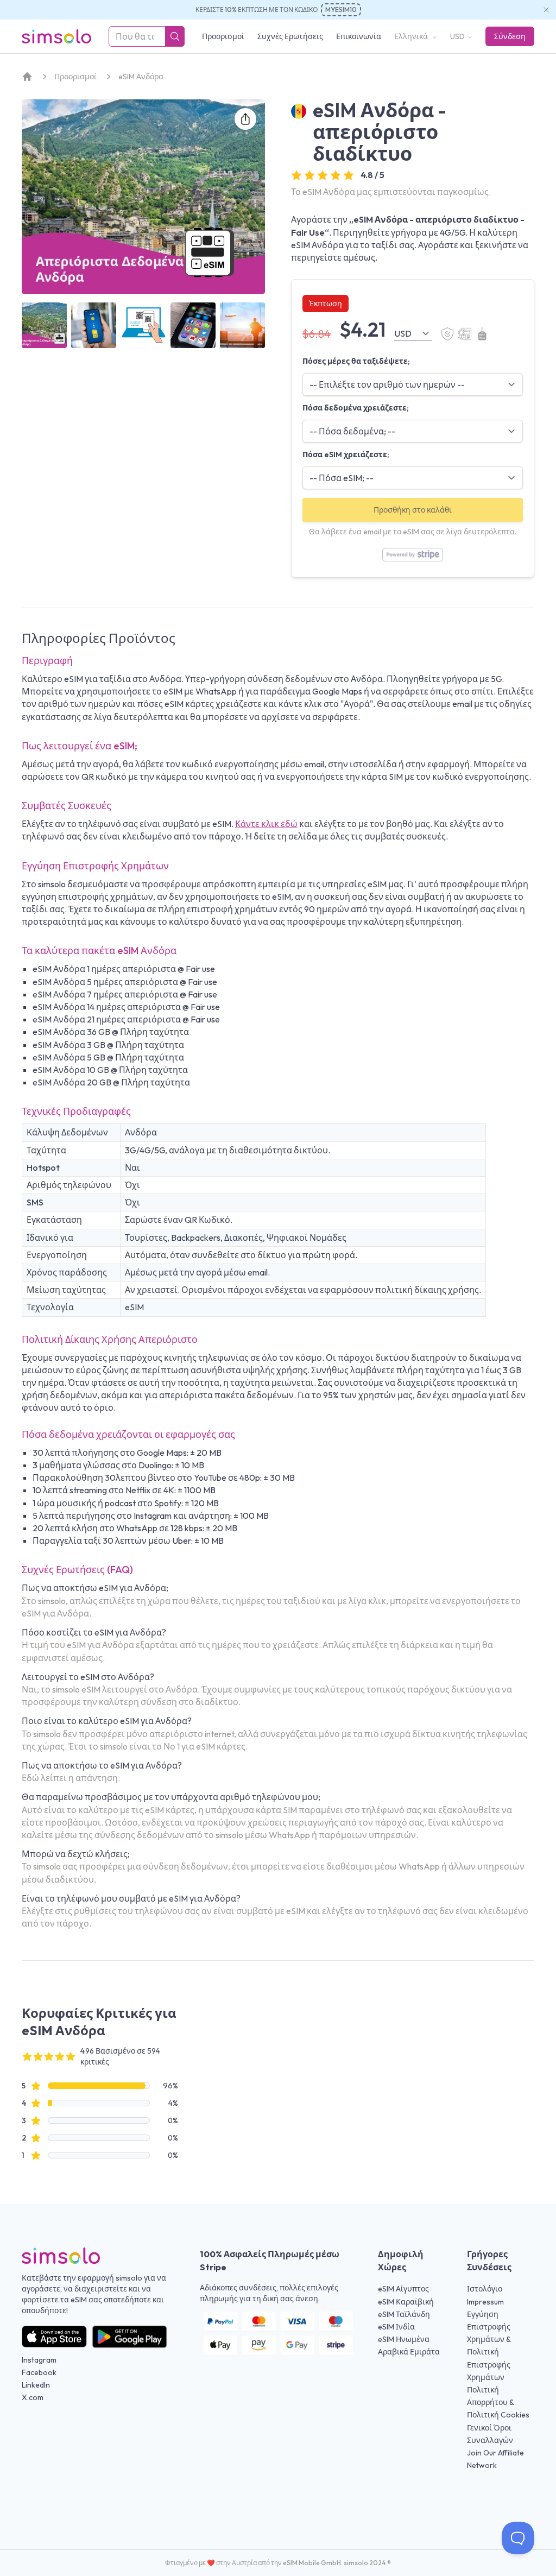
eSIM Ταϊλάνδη (404, 2314)
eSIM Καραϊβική (406, 2302)
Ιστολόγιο (485, 2289)
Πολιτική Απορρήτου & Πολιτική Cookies (498, 2402)
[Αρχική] (27, 77)
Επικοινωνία (359, 36)
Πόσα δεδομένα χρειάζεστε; (356, 408)
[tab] (44, 325)
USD (457, 36)
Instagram (39, 2360)
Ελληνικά (412, 36)
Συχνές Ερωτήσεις (290, 36)
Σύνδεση (510, 36)
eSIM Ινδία (396, 2327)
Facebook (39, 2372)
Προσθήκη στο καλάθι (413, 510)
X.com (33, 2397)
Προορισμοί (223, 36)
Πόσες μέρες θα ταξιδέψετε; (356, 361)
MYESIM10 (341, 10)
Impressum (485, 2302)
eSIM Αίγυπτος (403, 2289)
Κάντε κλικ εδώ (266, 824)
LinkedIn (36, 2385)
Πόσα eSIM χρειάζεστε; (346, 454)
